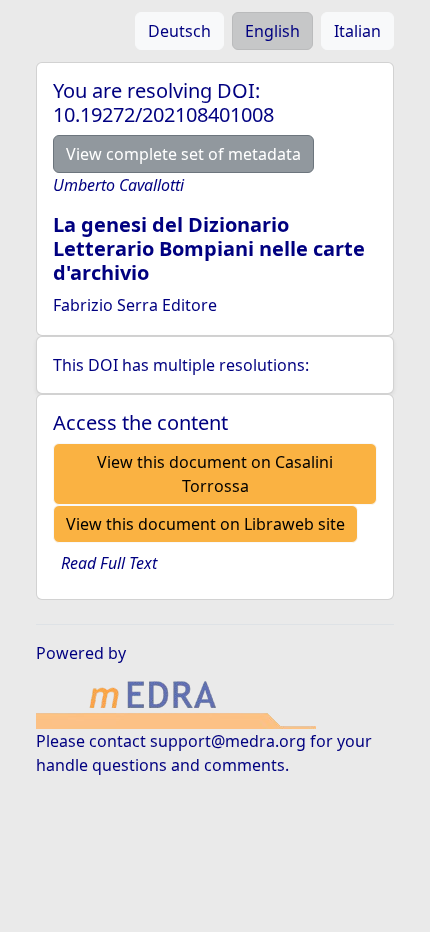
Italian (357, 31)
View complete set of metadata (183, 154)
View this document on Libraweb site (205, 524)
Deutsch (179, 31)
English (272, 31)
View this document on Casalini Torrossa (215, 474)
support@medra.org (228, 741)
